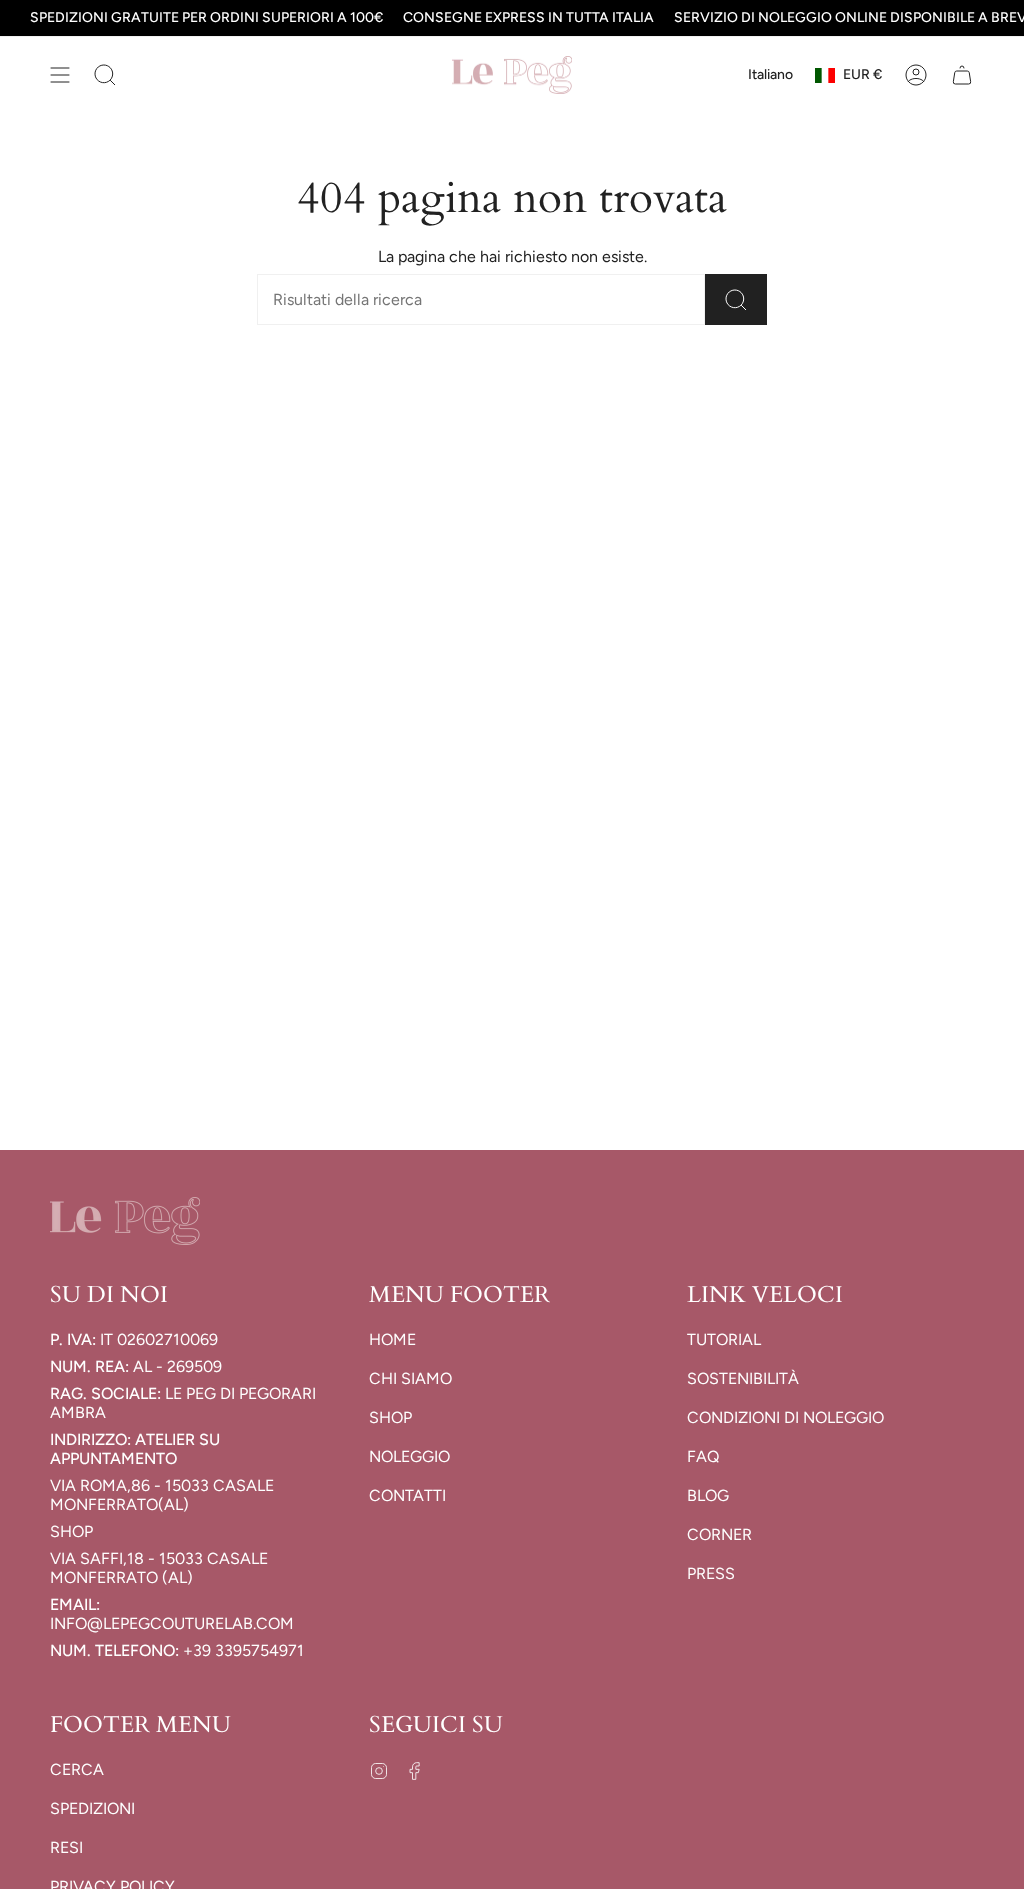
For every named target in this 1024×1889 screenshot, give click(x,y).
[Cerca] (736, 299)
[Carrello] (962, 75)
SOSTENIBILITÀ (743, 1378)
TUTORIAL (724, 1339)
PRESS (711, 1573)
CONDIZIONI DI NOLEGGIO (785, 1417)
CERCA (77, 1769)
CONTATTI (407, 1495)
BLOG (708, 1495)
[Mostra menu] (60, 75)
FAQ (703, 1456)
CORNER (719, 1534)
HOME (392, 1339)
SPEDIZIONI (92, 1808)
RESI (66, 1847)
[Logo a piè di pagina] (125, 1221)
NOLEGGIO (409, 1456)
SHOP (390, 1417)
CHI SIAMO (410, 1378)
